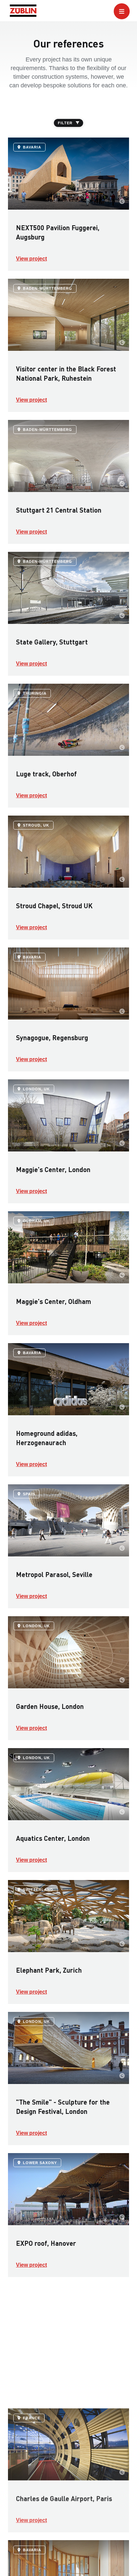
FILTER (65, 123)
